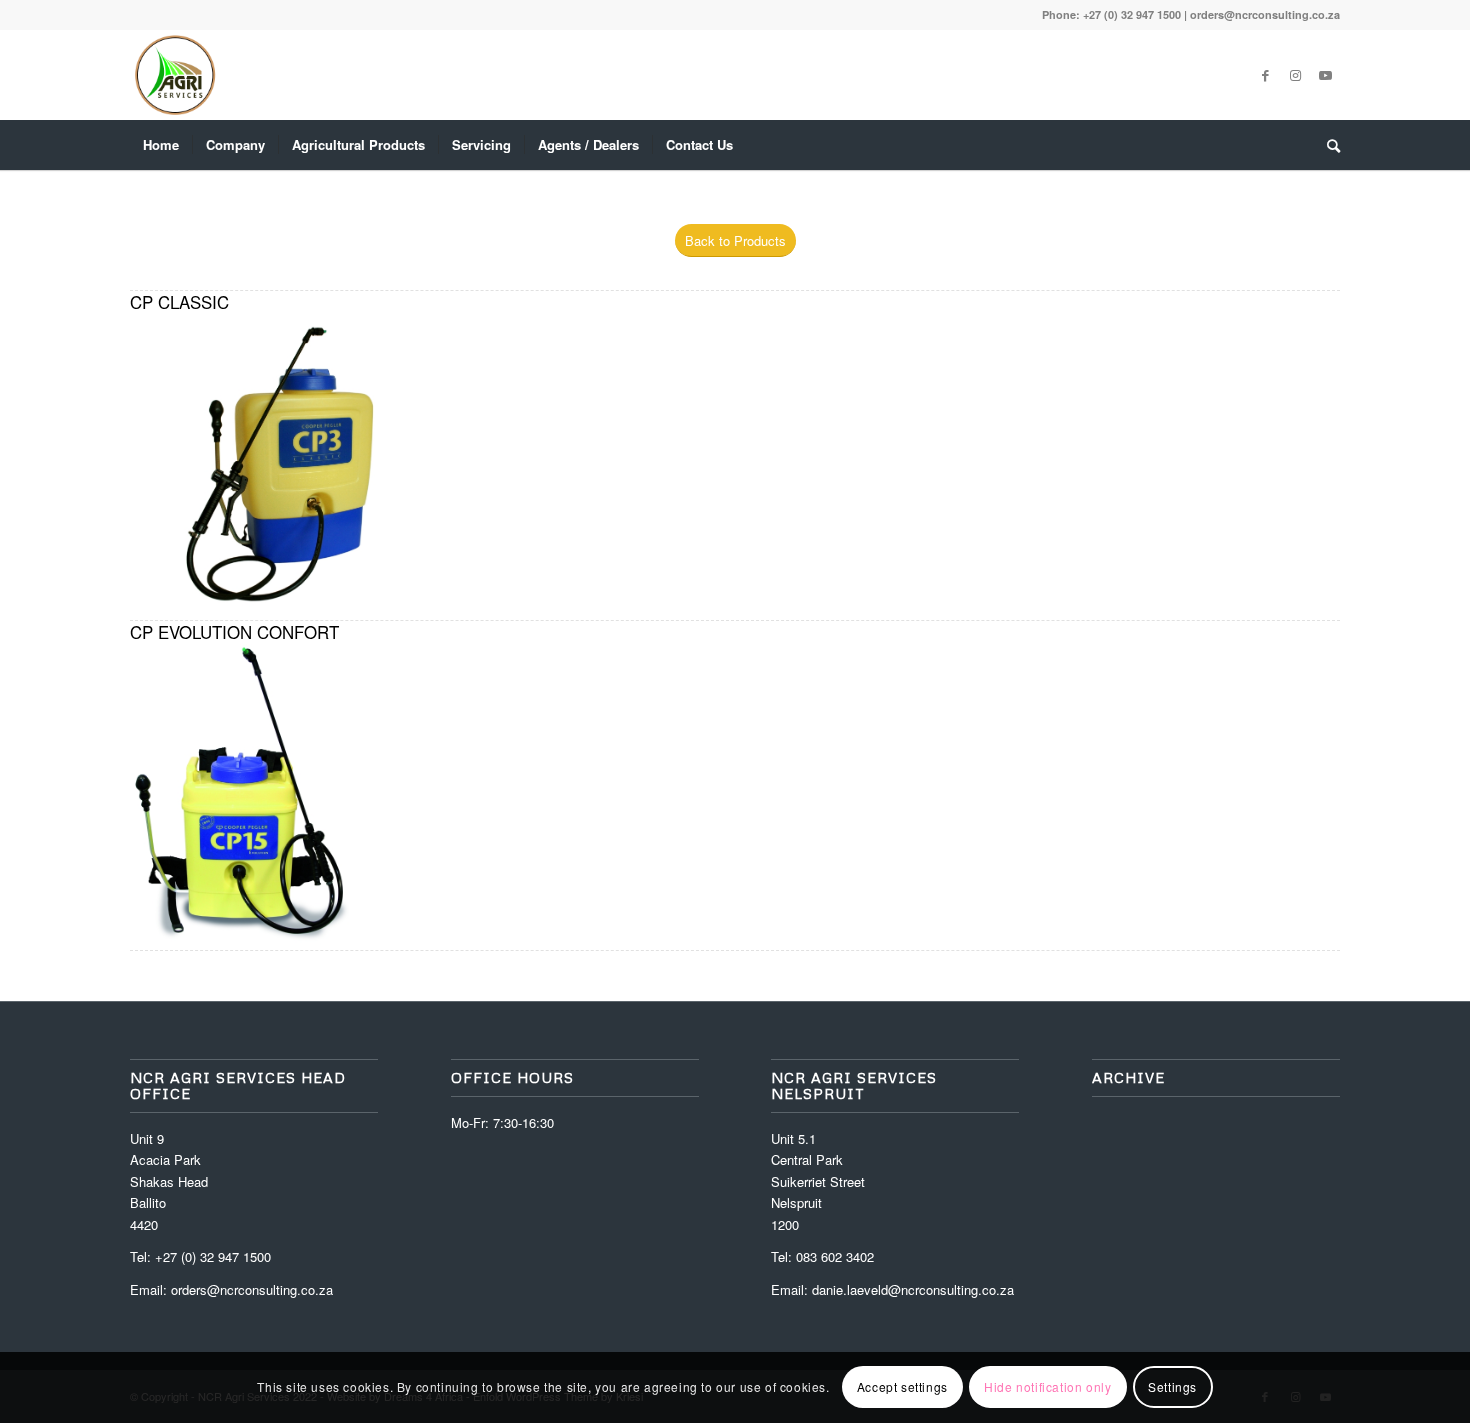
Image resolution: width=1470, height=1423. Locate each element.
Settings (1172, 1387)
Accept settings (902, 1387)
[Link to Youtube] (1325, 75)
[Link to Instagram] (1295, 75)
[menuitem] (161, 145)
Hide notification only (1047, 1387)
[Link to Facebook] (1265, 75)
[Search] (1327, 145)
